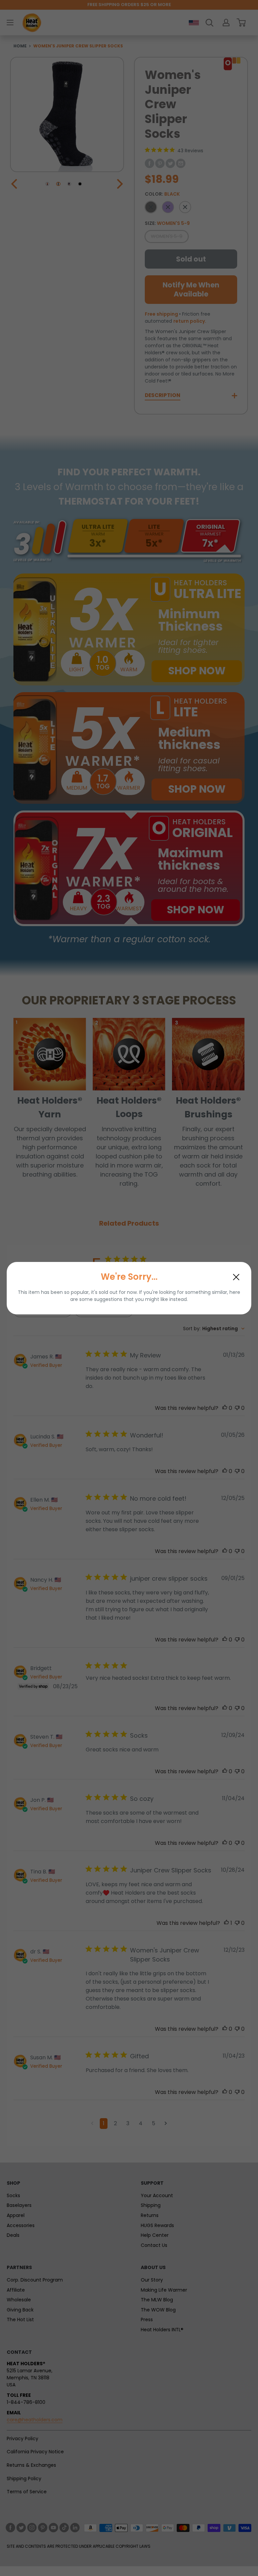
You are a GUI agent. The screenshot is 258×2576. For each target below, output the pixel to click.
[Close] (236, 1277)
